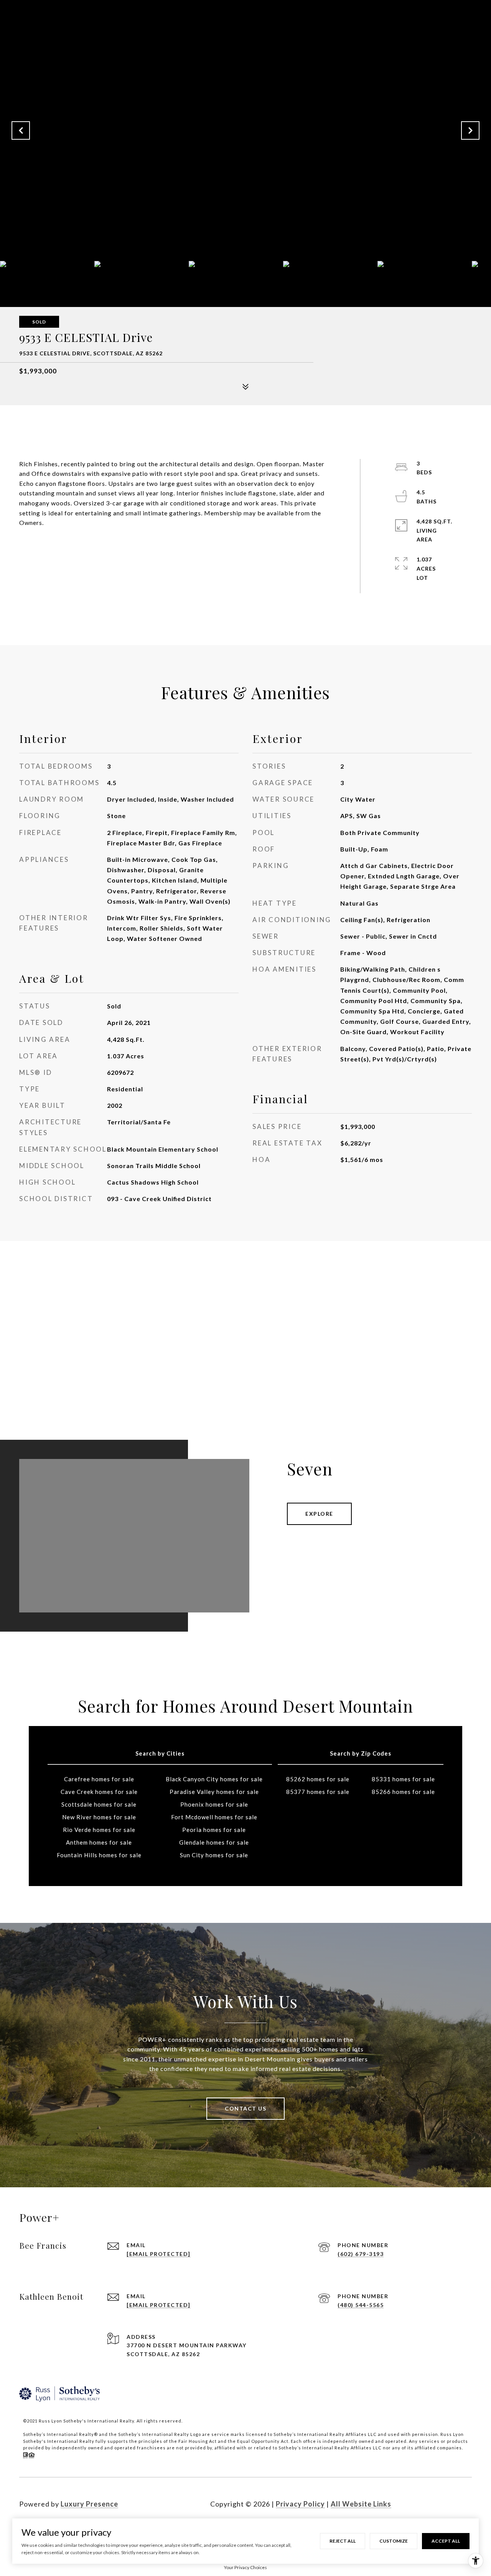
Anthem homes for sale (99, 1842)
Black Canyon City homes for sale (214, 1779)
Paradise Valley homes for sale (214, 1792)
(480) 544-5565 (361, 2305)
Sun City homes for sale (214, 1855)
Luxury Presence (89, 2504)
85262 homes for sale (318, 1779)
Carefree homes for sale (99, 1779)
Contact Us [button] (245, 2108)
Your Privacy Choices (245, 2567)
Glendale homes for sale (214, 1842)
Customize (394, 2541)
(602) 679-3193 (361, 2254)
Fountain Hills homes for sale (99, 1855)
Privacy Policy (300, 2504)
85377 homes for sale (318, 1792)
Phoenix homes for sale (214, 1804)
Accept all (446, 2541)
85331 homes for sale (403, 1779)
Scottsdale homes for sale (99, 1804)
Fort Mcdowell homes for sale (214, 1817)
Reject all (343, 2541)
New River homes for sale (99, 1817)
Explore (319, 1514)
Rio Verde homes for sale (99, 1830)
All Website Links (361, 2504)
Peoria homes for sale (214, 1830)
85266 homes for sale (403, 1792)
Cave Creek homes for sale (99, 1792)
